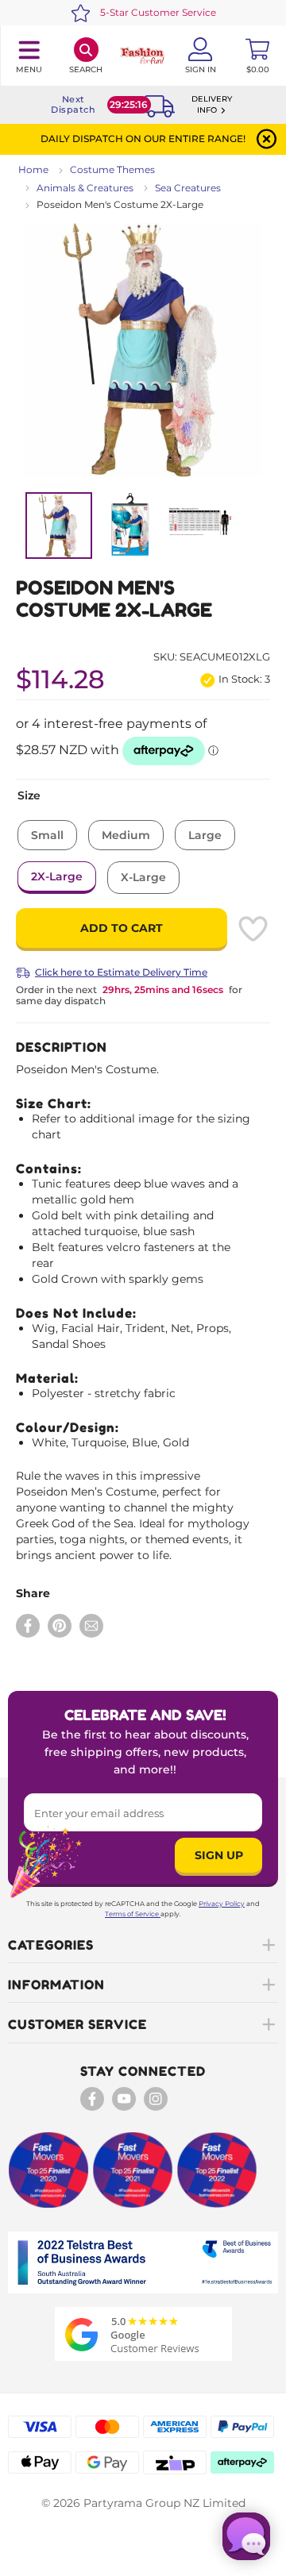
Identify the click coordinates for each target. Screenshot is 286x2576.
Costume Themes (112, 169)
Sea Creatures (188, 188)
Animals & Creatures (85, 188)
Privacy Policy (222, 1904)
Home (33, 169)
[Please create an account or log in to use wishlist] (253, 929)
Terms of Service (132, 1914)
